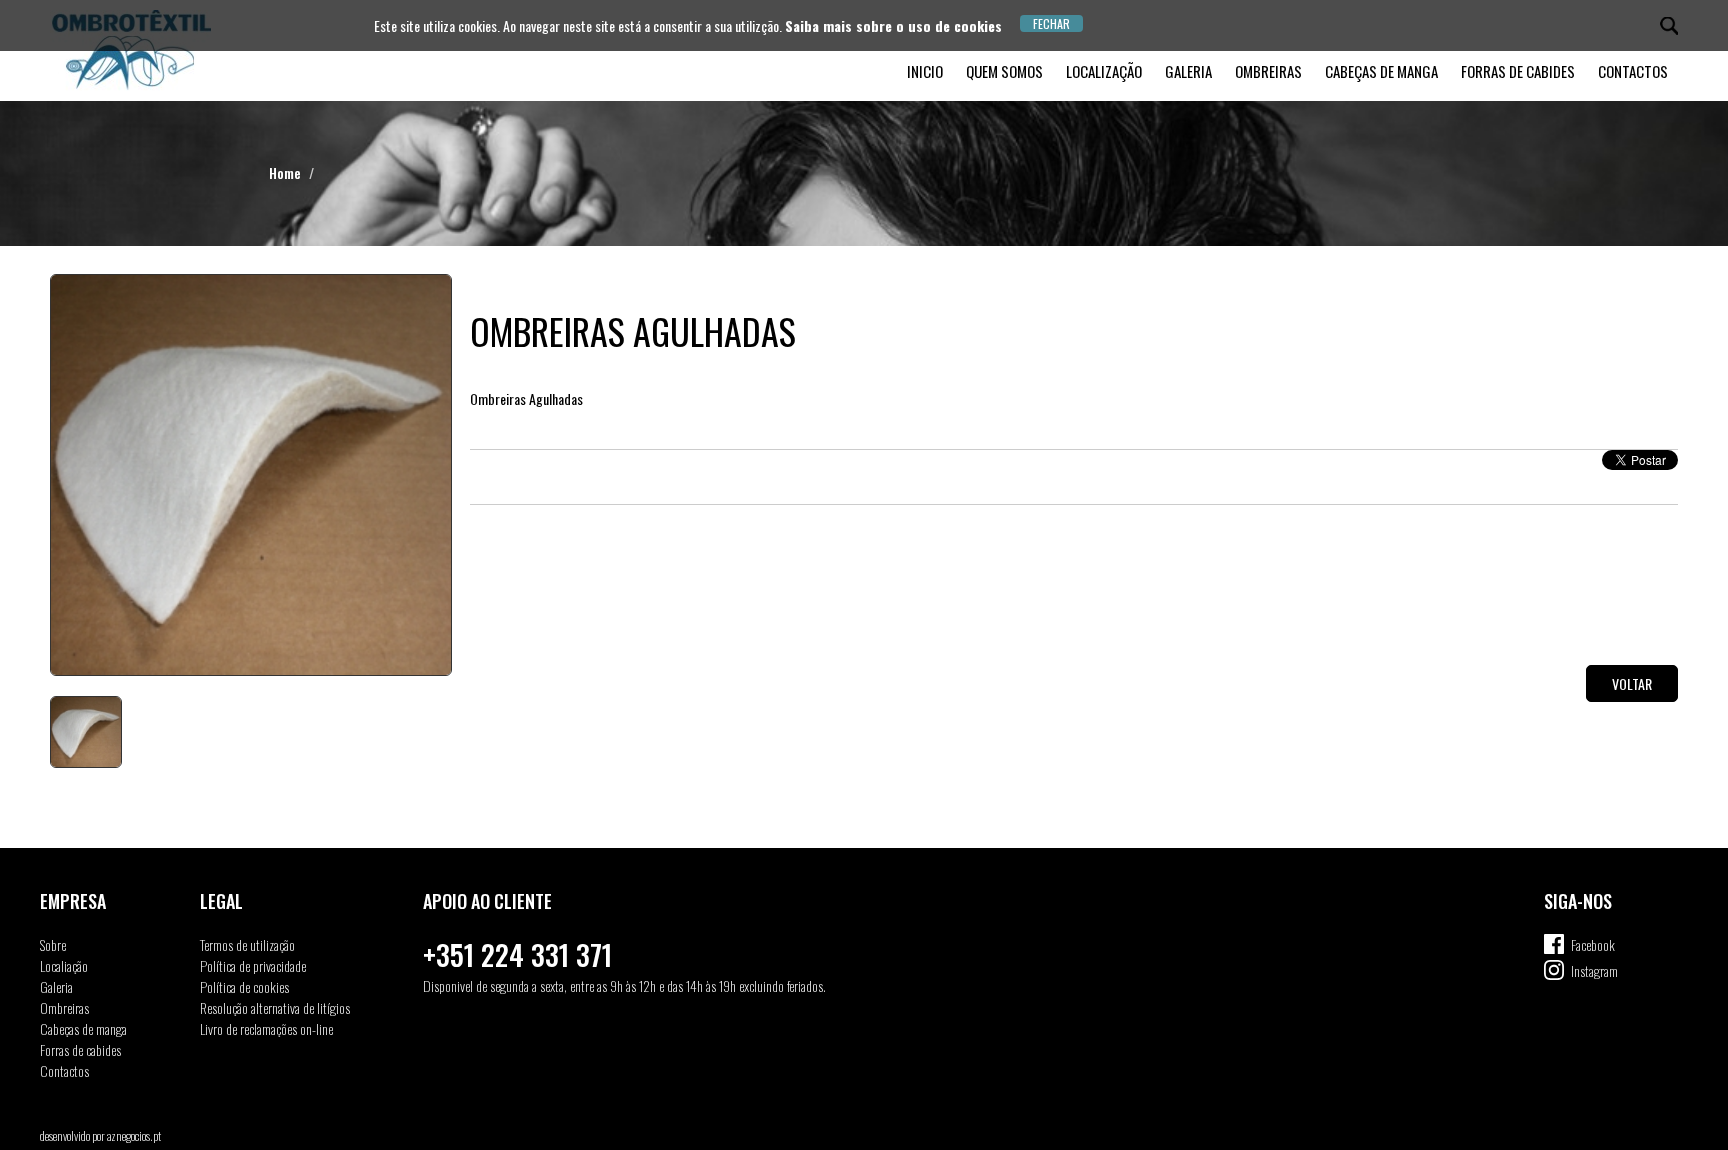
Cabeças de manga (1381, 71)
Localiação (64, 965)
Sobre (53, 944)
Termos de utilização (247, 944)
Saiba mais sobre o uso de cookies (893, 25)
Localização (1104, 71)
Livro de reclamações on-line (266, 1028)
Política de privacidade (253, 965)
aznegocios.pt (134, 1135)
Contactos (1633, 71)
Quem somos (1004, 71)
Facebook (1593, 944)
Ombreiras (1268, 71)
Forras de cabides (1518, 71)
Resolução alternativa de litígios (275, 1007)
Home (285, 172)
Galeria (1188, 71)
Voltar (1632, 683)
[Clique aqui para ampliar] (250, 475)
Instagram (1594, 970)
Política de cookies (244, 986)
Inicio (925, 71)
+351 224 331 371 (517, 954)
